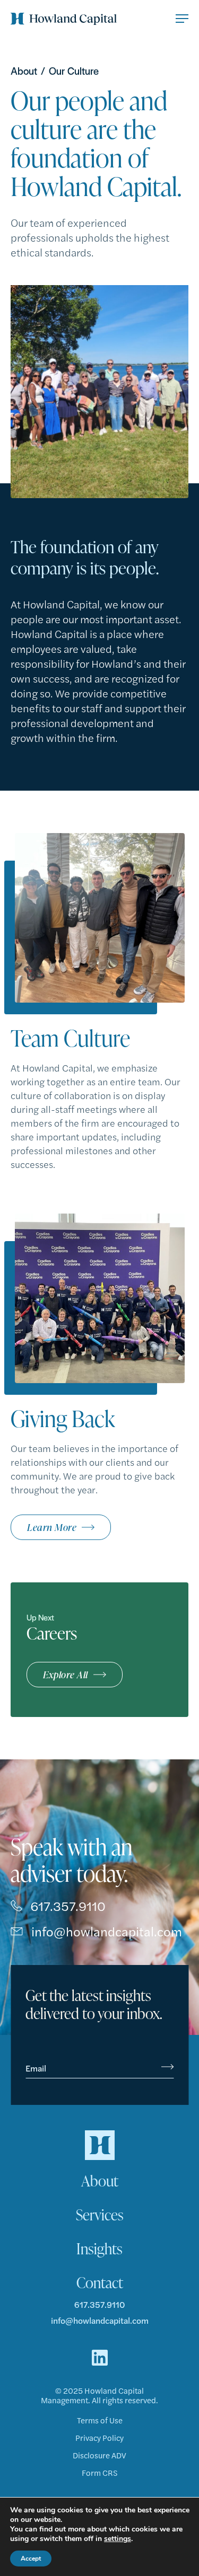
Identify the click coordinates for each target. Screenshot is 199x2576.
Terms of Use (100, 2420)
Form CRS (100, 2473)
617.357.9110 (68, 1906)
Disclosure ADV (99, 2455)
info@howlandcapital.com (107, 1931)
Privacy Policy (99, 2438)
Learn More (52, 1527)
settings (118, 2539)
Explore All (66, 1674)
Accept (31, 2559)
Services (100, 2215)
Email (36, 2068)
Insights (99, 2249)
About (24, 71)
